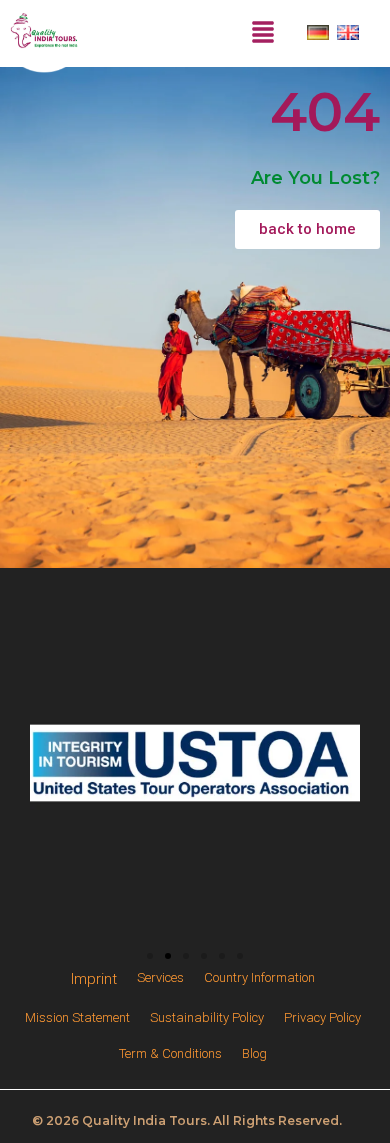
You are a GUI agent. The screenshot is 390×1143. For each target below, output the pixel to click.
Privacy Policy (322, 1017)
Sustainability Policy (207, 1017)
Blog (254, 1053)
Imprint (94, 979)
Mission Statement (77, 1017)
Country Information (259, 977)
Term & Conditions (170, 1053)
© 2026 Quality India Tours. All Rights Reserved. (187, 1120)
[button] (150, 956)
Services (160, 977)
